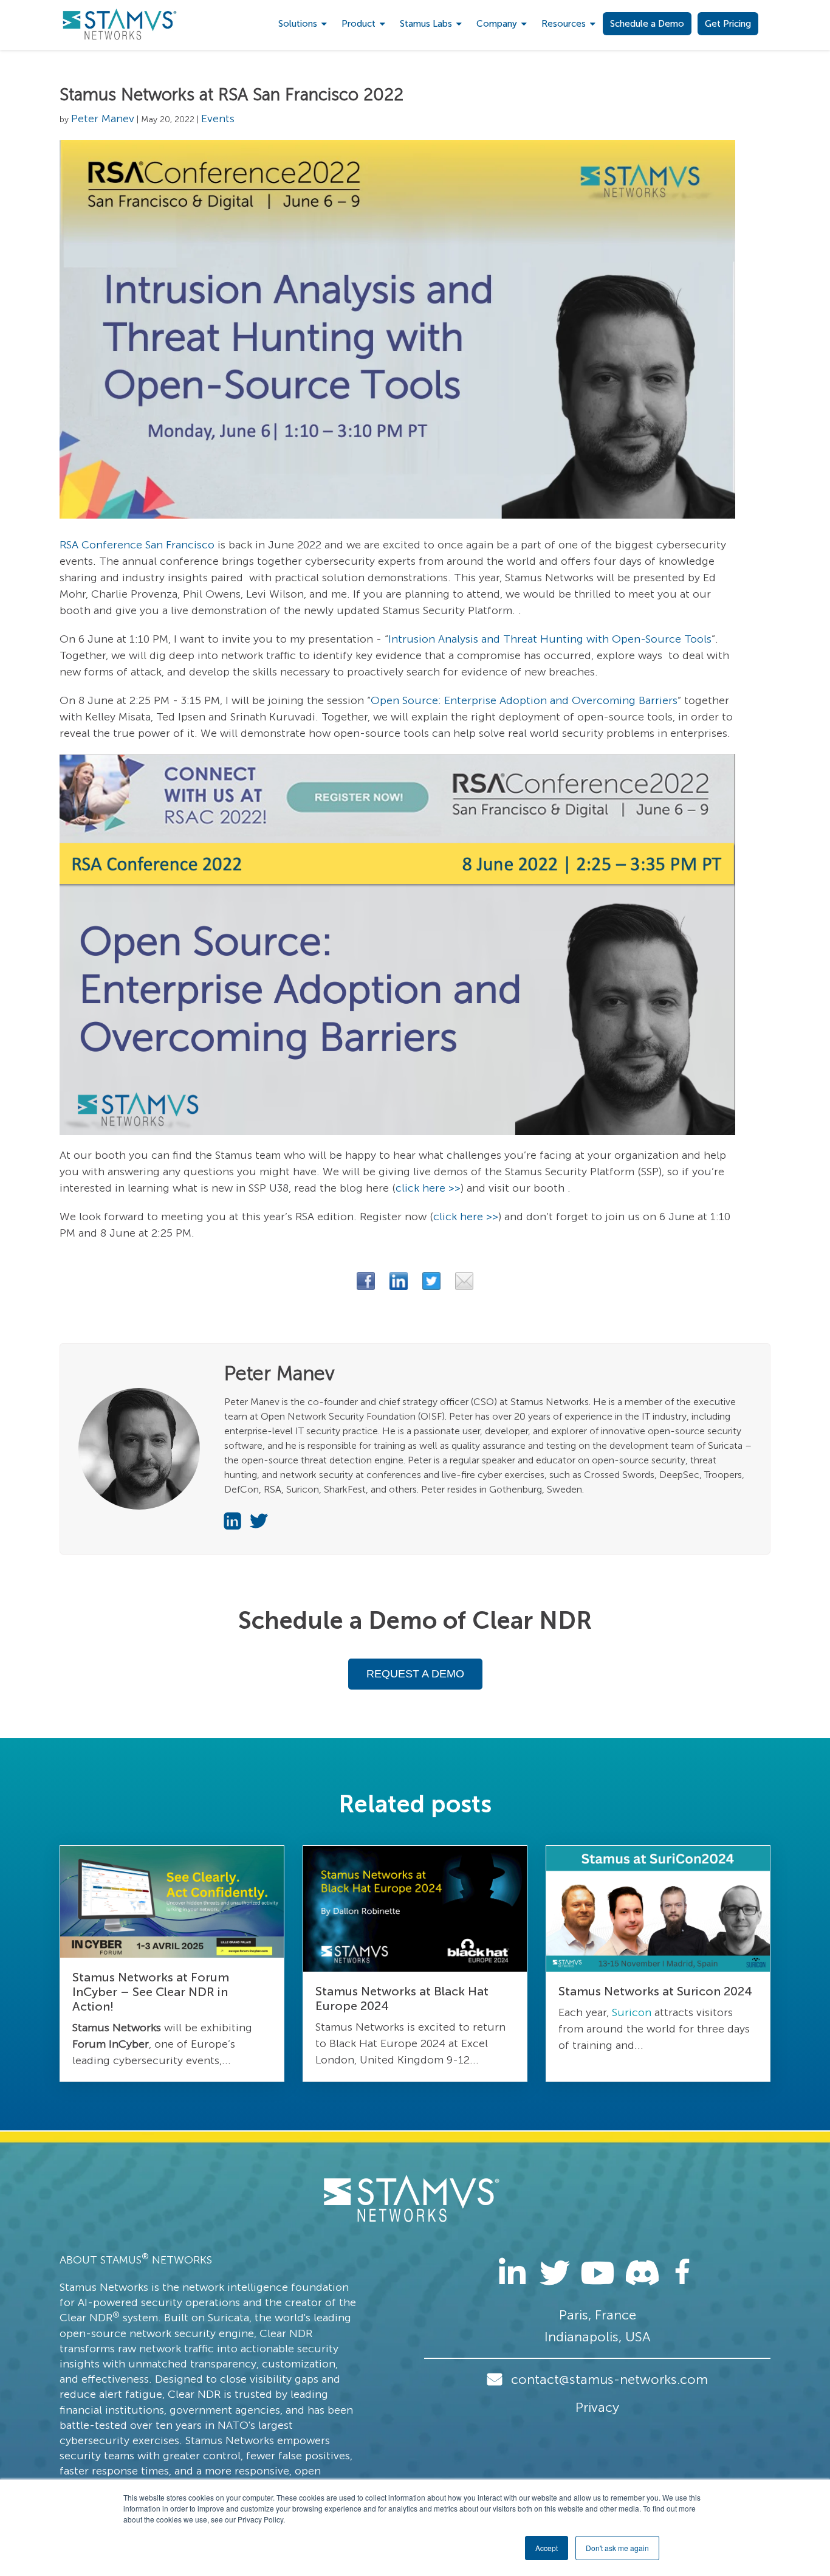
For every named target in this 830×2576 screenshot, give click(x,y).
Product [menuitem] (358, 24)
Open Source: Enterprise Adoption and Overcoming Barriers (524, 700)
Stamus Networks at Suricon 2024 (655, 1991)
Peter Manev (103, 119)
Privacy (597, 2407)
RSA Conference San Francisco (137, 545)
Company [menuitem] (497, 24)
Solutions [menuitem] (298, 24)
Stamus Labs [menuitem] (426, 24)
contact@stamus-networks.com (609, 2379)
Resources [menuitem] (564, 24)
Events (218, 119)
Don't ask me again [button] (617, 2548)
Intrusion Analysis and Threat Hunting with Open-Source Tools (550, 639)
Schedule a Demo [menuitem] (647, 24)
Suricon (632, 2012)
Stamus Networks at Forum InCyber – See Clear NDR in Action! (151, 1992)
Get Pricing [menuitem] (728, 24)
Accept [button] (547, 2548)
